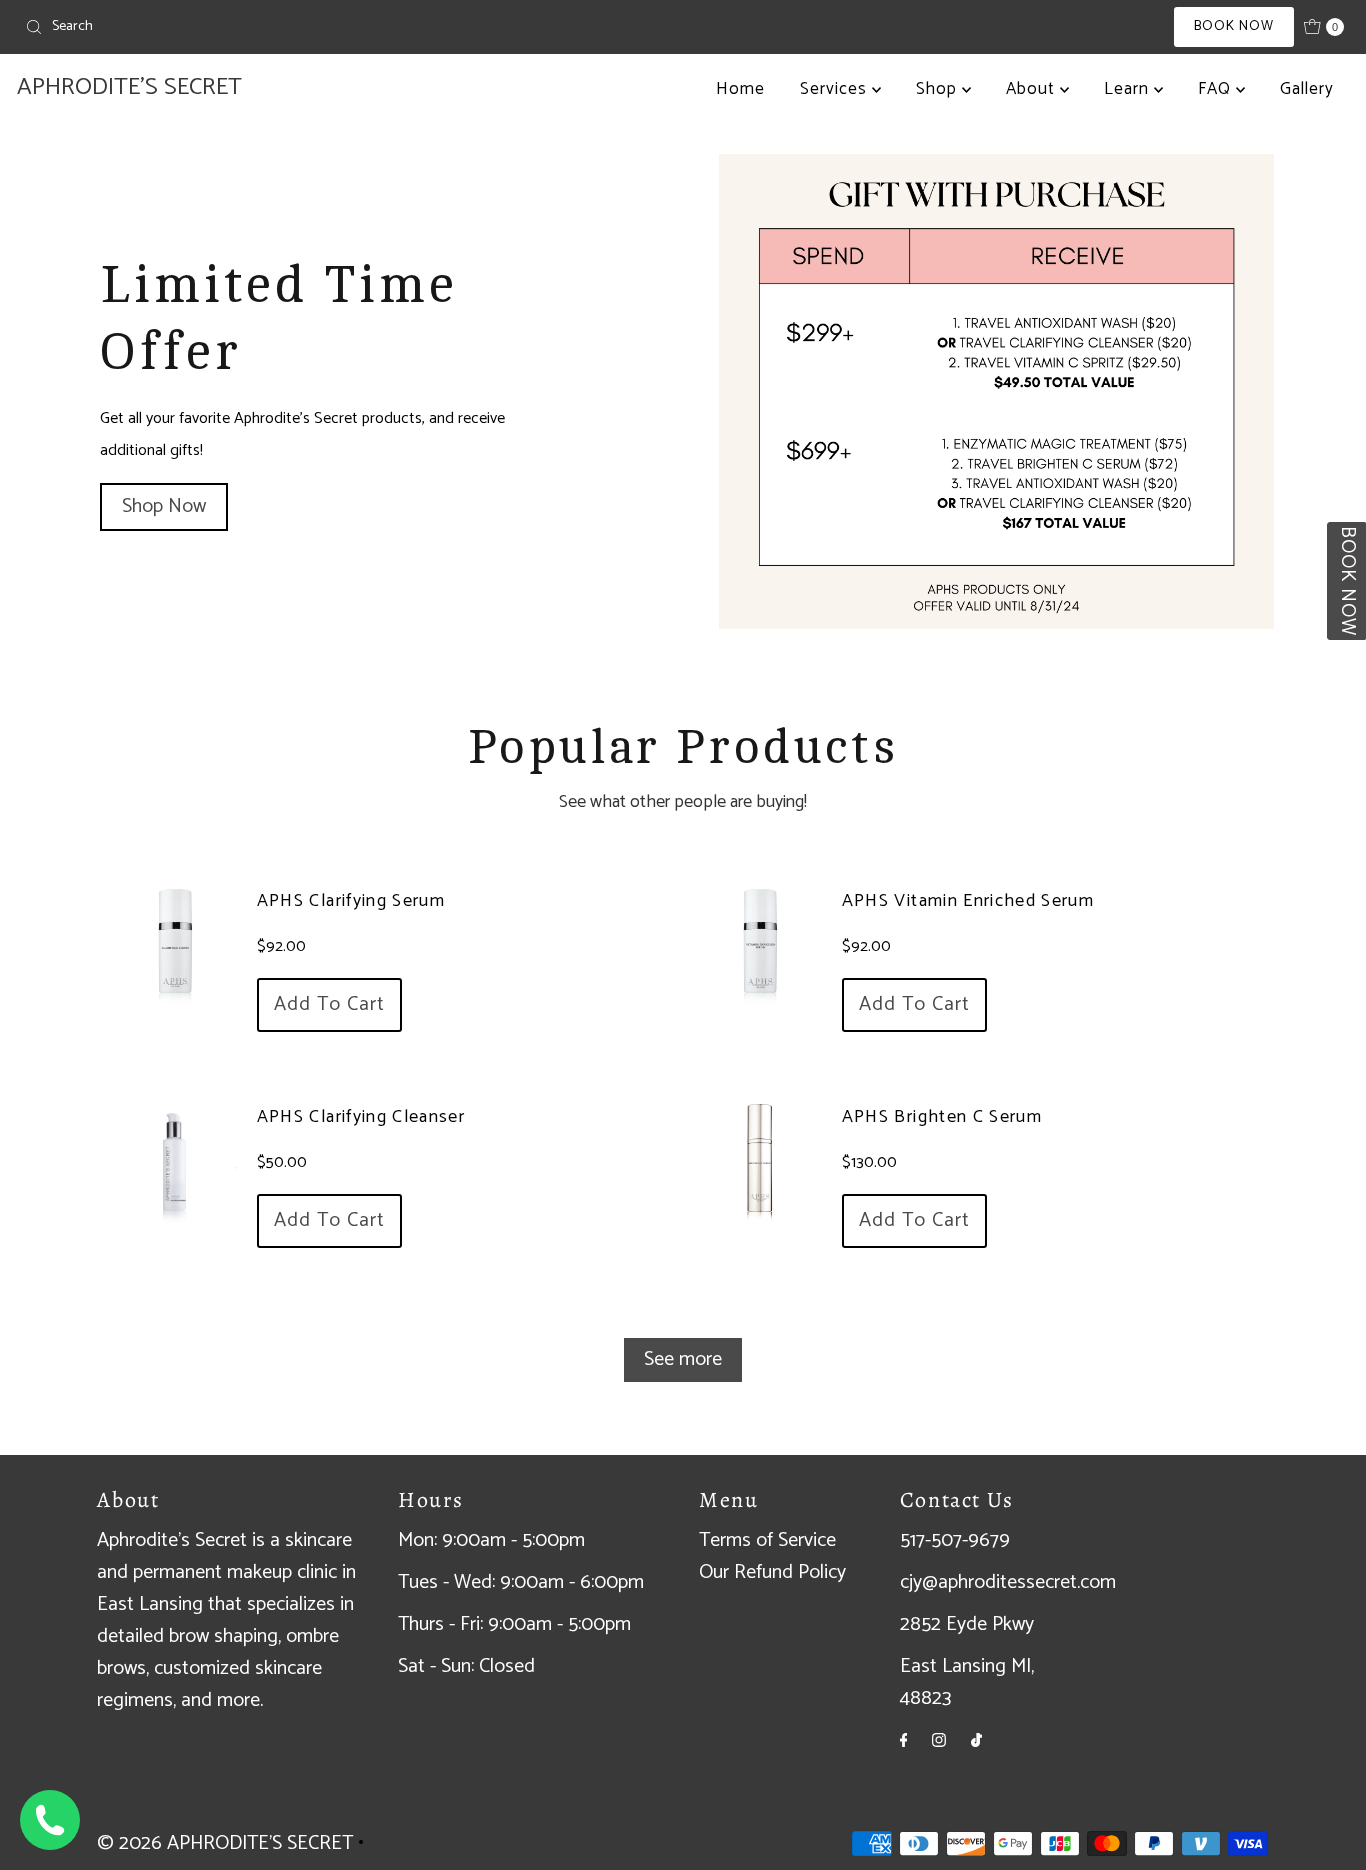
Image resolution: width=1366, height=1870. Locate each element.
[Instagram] (939, 1741)
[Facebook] (904, 1741)
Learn (1129, 89)
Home (740, 89)
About (1033, 89)
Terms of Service (767, 1540)
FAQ (1217, 89)
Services (836, 89)
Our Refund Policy (772, 1572)
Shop (939, 89)
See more (683, 1359)
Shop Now (164, 506)
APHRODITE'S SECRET (129, 87)
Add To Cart (329, 1004)
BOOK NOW (1234, 26)
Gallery (1307, 89)
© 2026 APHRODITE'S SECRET (225, 1843)
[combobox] (233, 27)
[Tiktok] (976, 1741)
